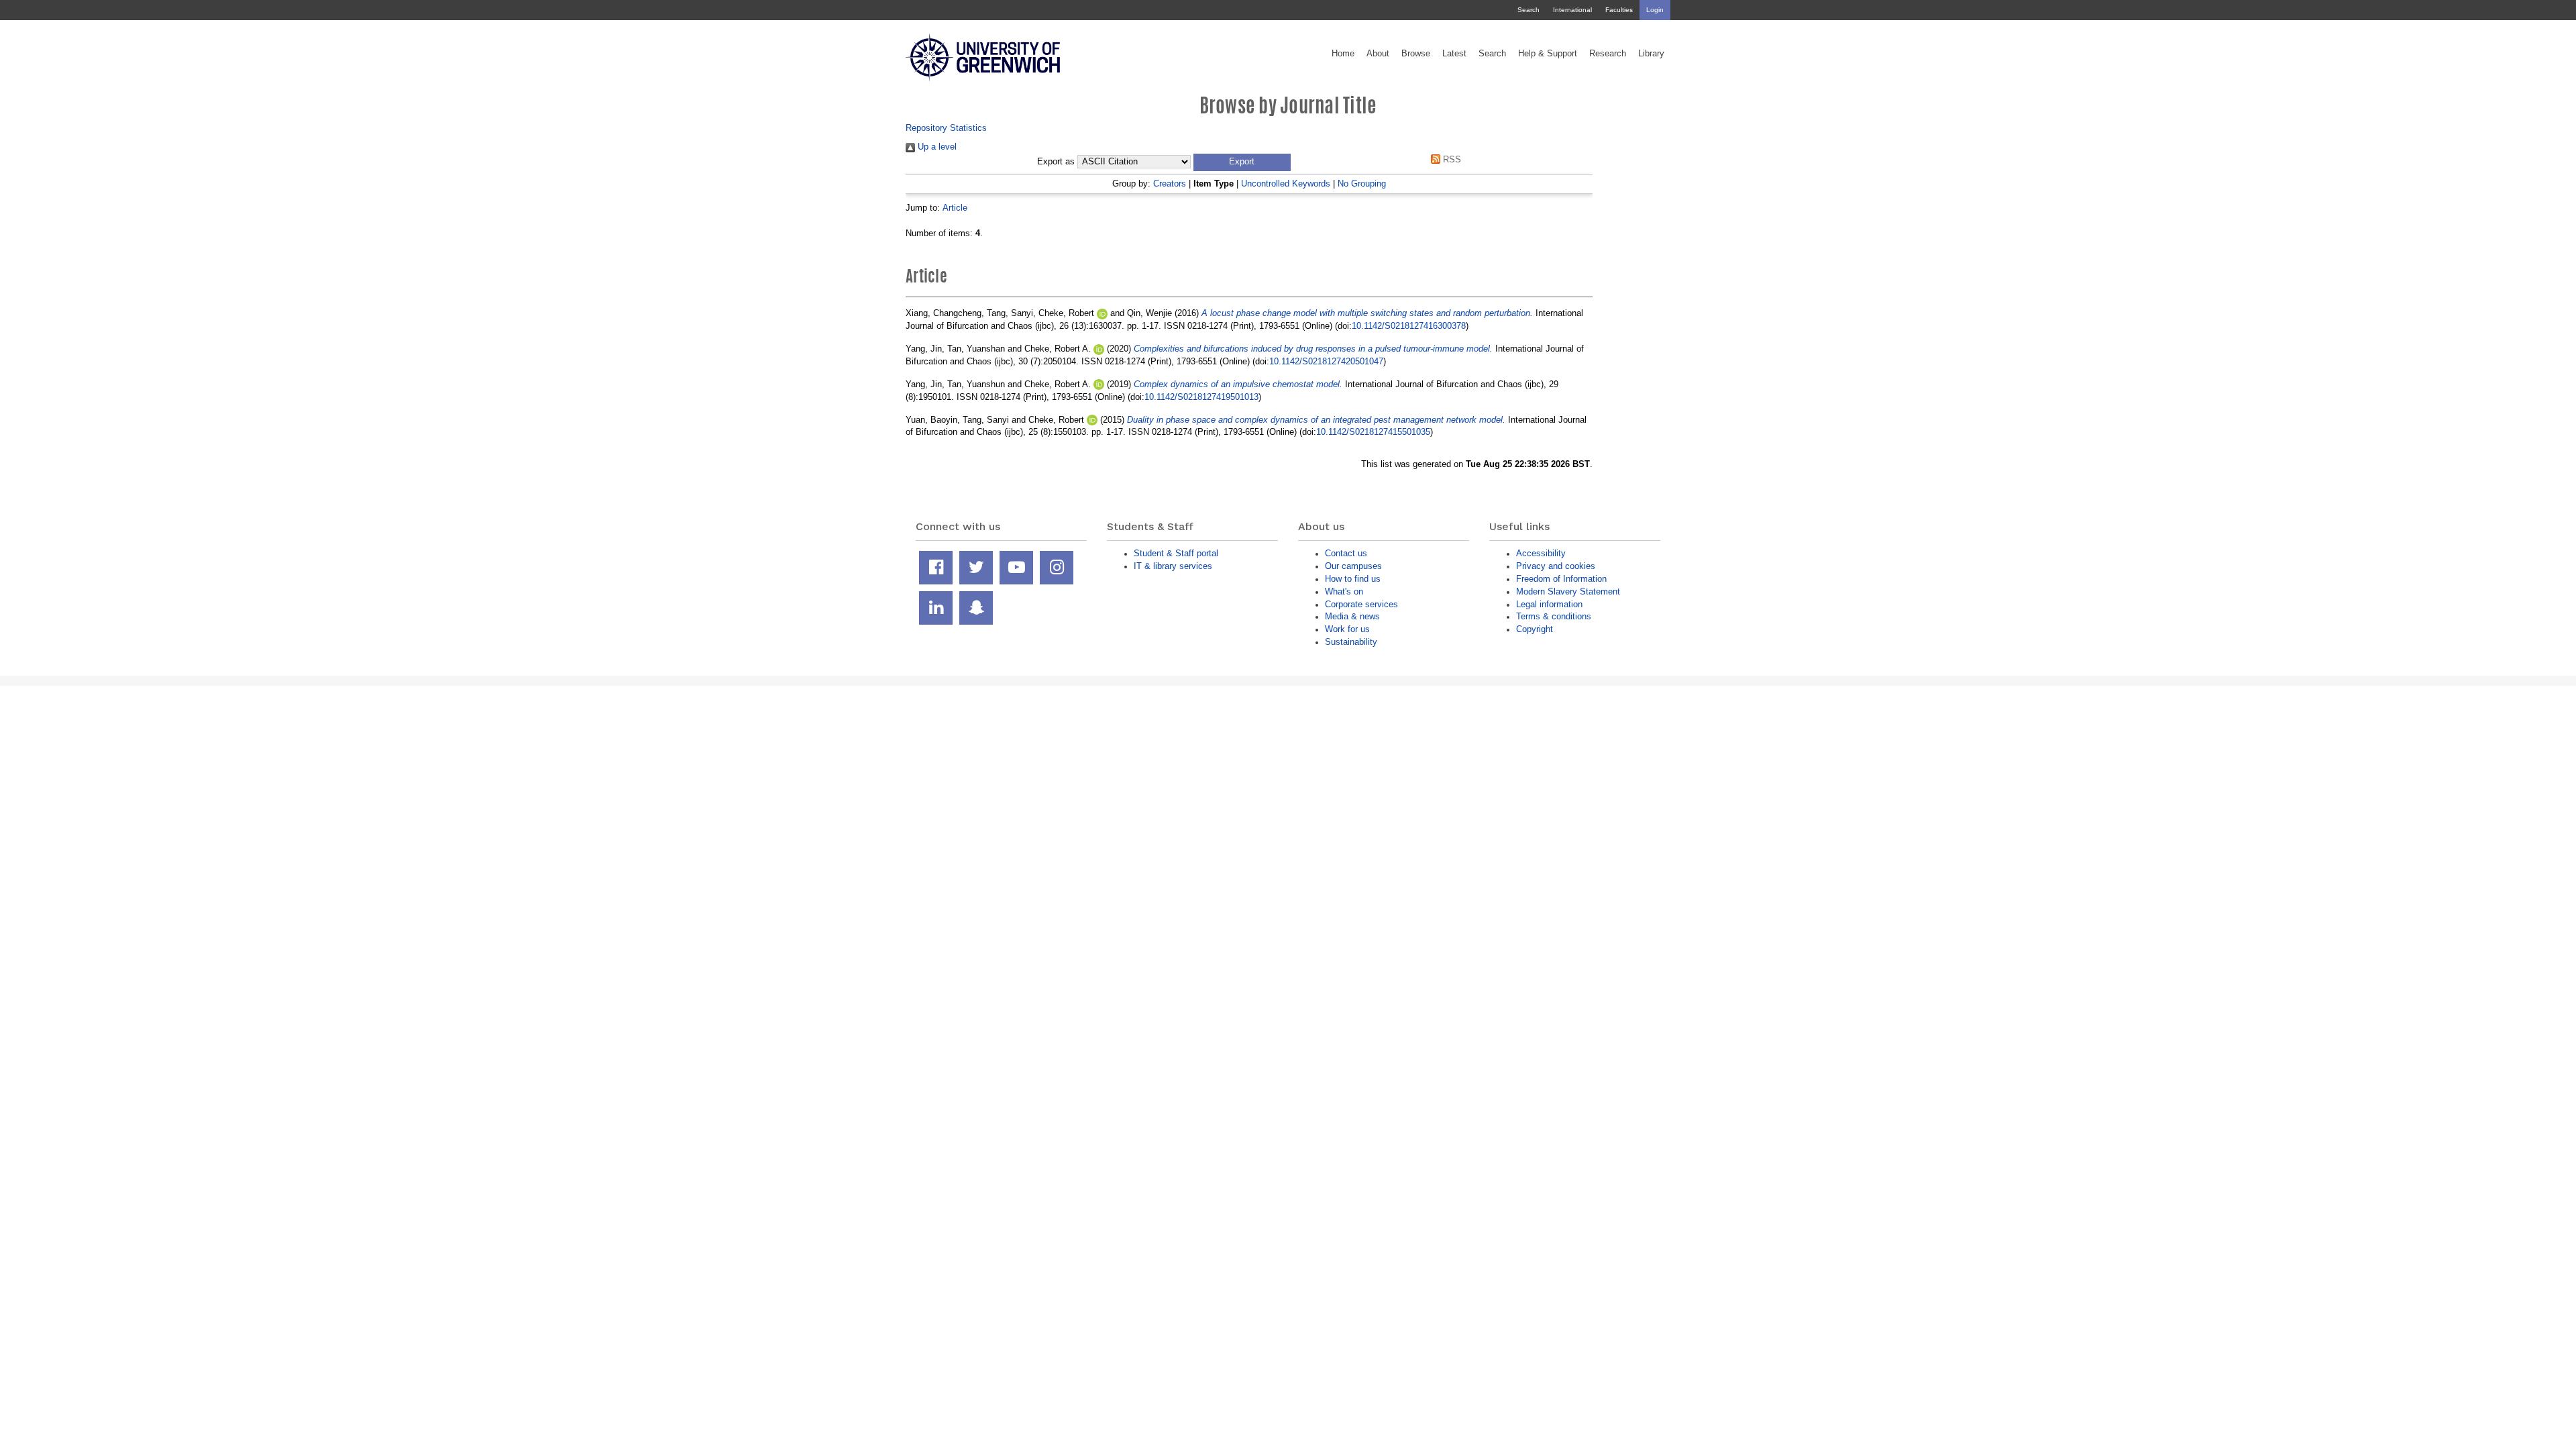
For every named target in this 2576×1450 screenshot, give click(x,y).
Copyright (1535, 629)
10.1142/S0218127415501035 (1373, 432)
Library (1651, 54)
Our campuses (1353, 566)
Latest (1454, 54)
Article (955, 208)
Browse (1416, 54)
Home (1343, 54)
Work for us (1347, 629)
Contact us (1346, 553)
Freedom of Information (1561, 579)
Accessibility (1541, 553)
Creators (1170, 184)
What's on (1344, 591)
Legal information (1549, 604)
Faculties (1619, 10)
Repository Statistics (946, 128)
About (1378, 54)
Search (1528, 10)
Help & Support (1548, 54)
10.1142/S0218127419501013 (1201, 397)
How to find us (1353, 579)
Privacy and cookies (1556, 566)
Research (1608, 54)
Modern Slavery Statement (1568, 591)
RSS (1451, 159)
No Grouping (1362, 184)
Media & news (1352, 616)
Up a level (936, 147)
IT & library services (1173, 566)
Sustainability (1351, 642)
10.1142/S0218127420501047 (1326, 361)
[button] (1242, 162)
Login (1655, 10)
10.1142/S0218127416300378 (1409, 326)
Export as (1056, 162)
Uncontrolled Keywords (1286, 184)
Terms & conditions (1554, 616)
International (1572, 10)
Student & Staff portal (1176, 553)
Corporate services (1361, 604)
